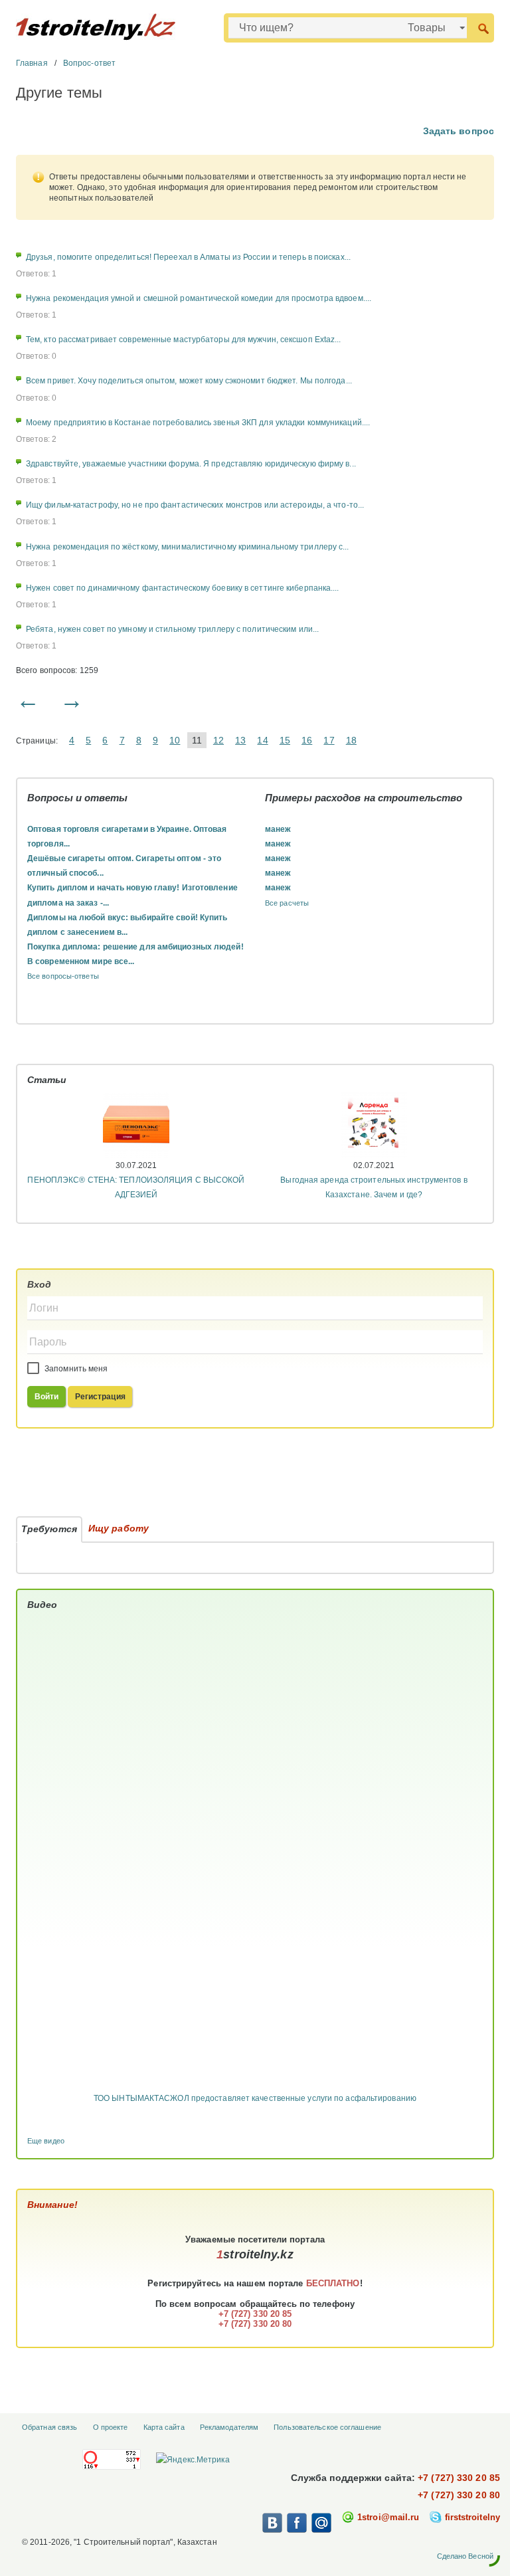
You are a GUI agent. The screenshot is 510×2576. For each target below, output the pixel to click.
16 (307, 740)
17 (329, 740)
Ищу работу (119, 1528)
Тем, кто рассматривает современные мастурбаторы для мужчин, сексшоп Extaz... (184, 340)
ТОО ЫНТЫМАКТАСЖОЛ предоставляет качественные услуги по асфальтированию (255, 2098)
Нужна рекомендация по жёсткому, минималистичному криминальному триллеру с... (188, 547)
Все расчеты (287, 903)
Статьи (47, 1080)
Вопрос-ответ (89, 63)
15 (285, 740)
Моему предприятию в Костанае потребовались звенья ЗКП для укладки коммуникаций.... (198, 423)
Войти (47, 1397)
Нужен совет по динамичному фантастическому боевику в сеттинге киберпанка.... (183, 588)
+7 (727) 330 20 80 (459, 2495)
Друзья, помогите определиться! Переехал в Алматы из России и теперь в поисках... (188, 257)
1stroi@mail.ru (388, 2517)
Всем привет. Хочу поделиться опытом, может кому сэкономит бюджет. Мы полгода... (189, 381)
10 (175, 740)
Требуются (49, 1529)
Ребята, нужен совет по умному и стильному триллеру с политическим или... (172, 629)
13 (240, 740)
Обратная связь (49, 2427)
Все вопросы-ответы (63, 976)
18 (351, 740)
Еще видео (46, 2141)
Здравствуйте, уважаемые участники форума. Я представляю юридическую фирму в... (191, 464)
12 (218, 740)
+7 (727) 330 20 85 (459, 2478)
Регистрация (100, 1397)
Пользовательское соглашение (327, 2427)
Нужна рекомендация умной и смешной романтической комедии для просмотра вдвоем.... (199, 298)
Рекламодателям (229, 2427)
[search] (483, 28)
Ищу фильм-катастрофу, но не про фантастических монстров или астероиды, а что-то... (195, 505)
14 (262, 740)
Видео (42, 1605)
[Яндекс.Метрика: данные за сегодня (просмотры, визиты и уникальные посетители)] (193, 2460)
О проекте (111, 2427)
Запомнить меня (75, 1369)
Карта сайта (164, 2427)
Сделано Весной (465, 2556)
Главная (32, 63)
